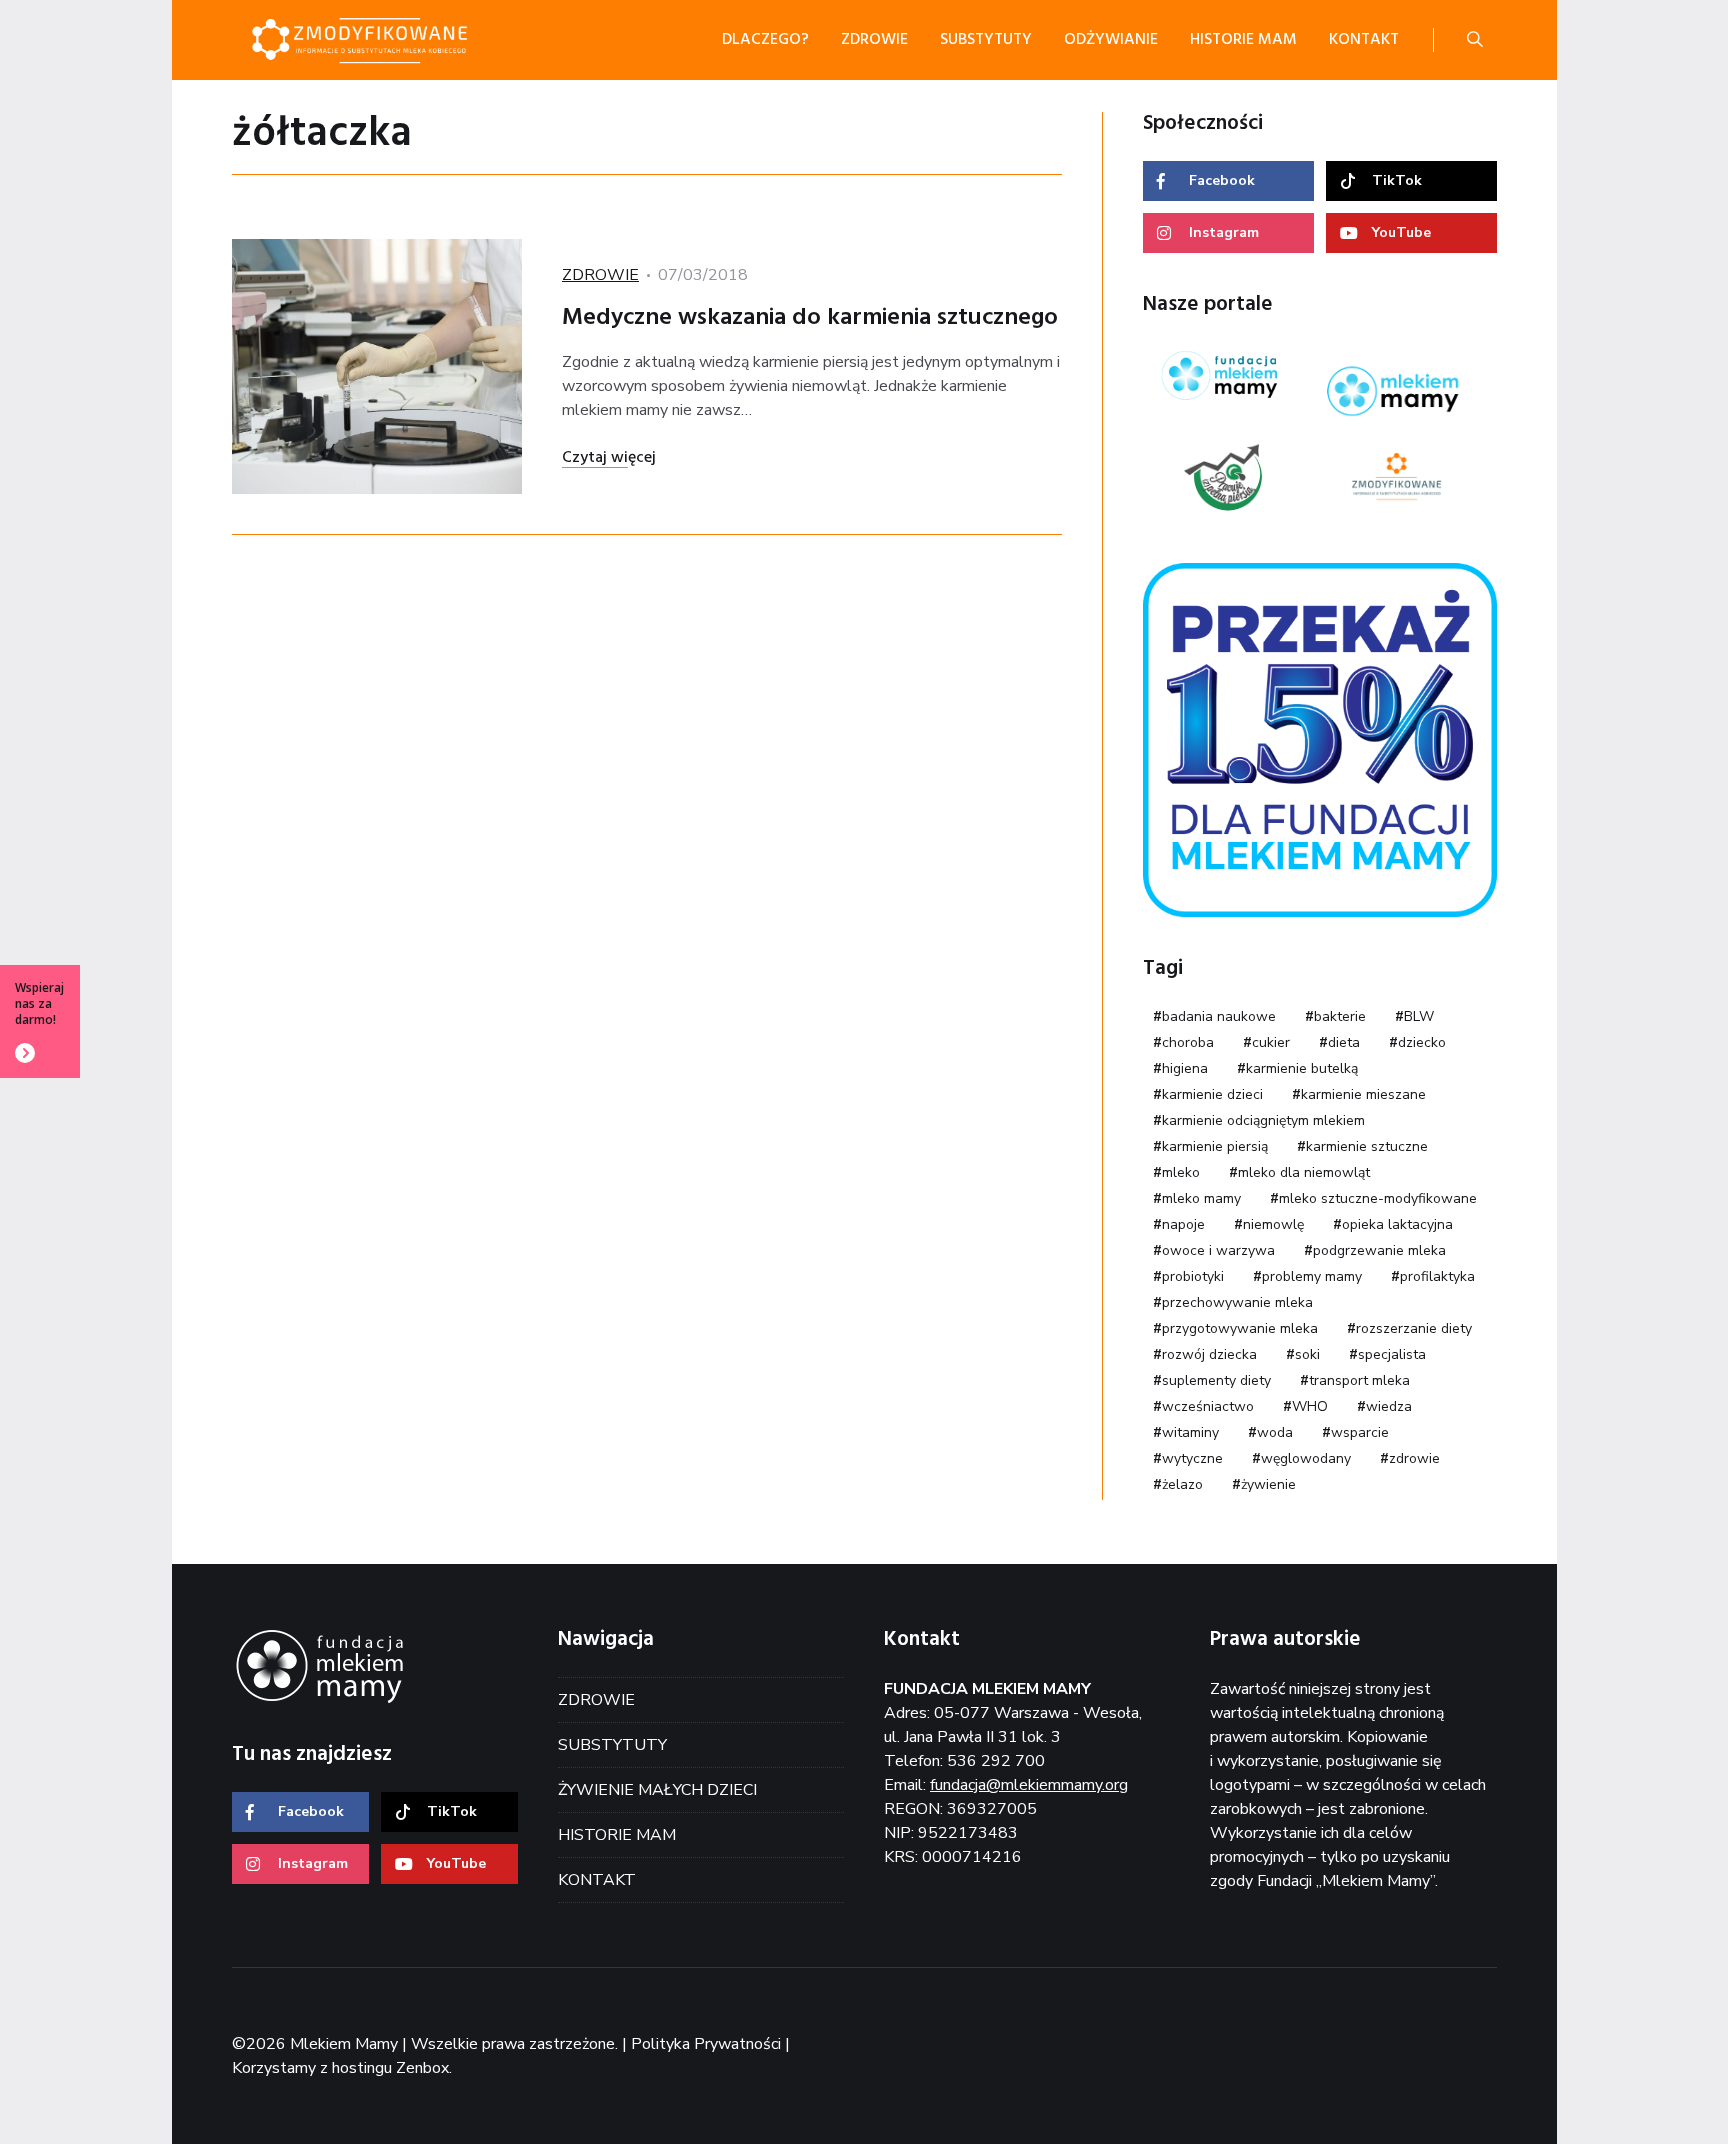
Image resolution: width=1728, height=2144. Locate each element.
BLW (1419, 1016)
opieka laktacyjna (1397, 1224)
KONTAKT (597, 1880)
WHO (1310, 1406)
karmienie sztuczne (1367, 1146)
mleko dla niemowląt (1304, 1172)
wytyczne (1192, 1458)
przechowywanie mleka (1237, 1302)
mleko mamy (1201, 1198)
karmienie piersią (1215, 1146)
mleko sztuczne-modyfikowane (1378, 1198)
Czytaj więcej (609, 458)
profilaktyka (1437, 1276)
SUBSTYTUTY (612, 1745)
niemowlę (1273, 1224)
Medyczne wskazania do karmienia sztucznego (810, 318)
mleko (1181, 1172)
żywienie (1268, 1484)
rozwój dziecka (1209, 1354)
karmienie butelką (1302, 1068)
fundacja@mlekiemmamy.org (1029, 1785)
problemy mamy (1312, 1276)
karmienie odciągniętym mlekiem (1263, 1120)
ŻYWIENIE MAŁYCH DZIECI (657, 1790)
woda (1275, 1432)
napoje (1183, 1224)
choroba (1188, 1042)
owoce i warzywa (1218, 1250)
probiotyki (1193, 1276)
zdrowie (1414, 1458)
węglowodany (1306, 1458)
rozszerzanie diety (1414, 1328)
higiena (1185, 1068)
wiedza (1389, 1406)
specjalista (1392, 1354)
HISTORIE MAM (617, 1835)
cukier (1271, 1042)
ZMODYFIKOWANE (382, 40)
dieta (1344, 1042)
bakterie (1340, 1016)
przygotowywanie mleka (1240, 1328)
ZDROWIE (600, 275)
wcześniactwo (1208, 1406)
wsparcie (1360, 1432)
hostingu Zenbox (390, 2068)
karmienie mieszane (1363, 1094)
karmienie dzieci (1212, 1094)
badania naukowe (1219, 1016)
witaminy (1190, 1432)
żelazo (1182, 1484)
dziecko (1422, 1042)
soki (1307, 1354)
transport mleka (1359, 1380)
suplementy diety (1216, 1380)
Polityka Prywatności (706, 2044)
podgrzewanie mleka (1379, 1250)
